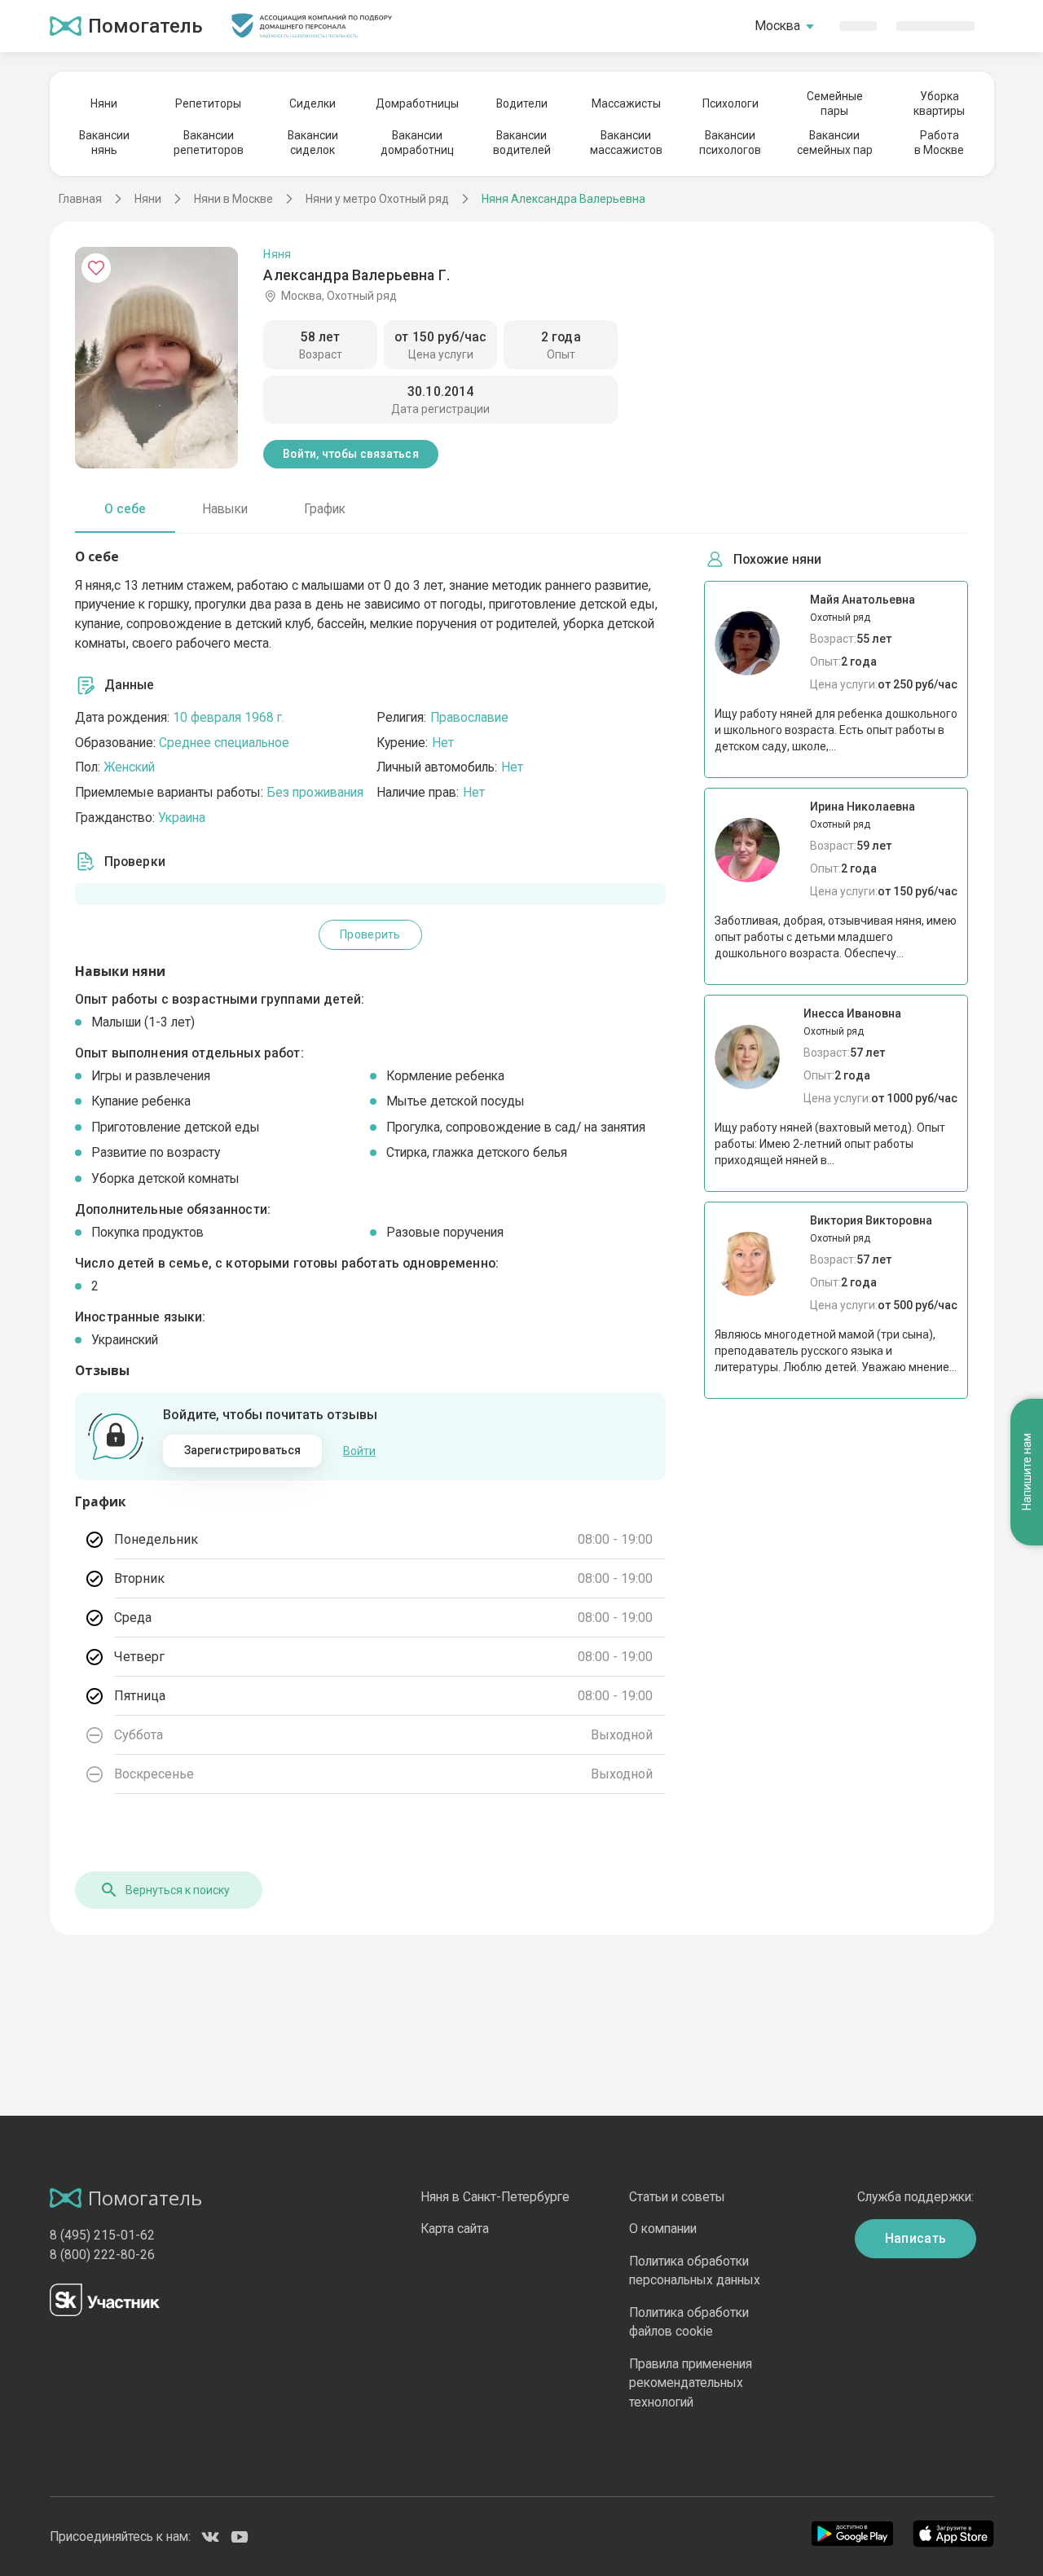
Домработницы (417, 103)
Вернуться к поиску (178, 1890)
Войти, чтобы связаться (351, 454)
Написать (916, 2238)
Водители (522, 103)
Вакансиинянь (104, 143)
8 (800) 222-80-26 (102, 2255)
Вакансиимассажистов (626, 143)
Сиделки (312, 103)
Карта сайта (455, 2229)
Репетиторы (208, 103)
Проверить (370, 934)
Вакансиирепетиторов (209, 143)
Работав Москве (939, 143)
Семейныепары (835, 103)
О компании (663, 2229)
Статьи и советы (677, 2197)
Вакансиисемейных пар (835, 143)
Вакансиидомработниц (417, 143)
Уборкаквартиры (939, 103)
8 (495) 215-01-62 (102, 2235)
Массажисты (626, 103)
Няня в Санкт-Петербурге (495, 2197)
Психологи (731, 103)
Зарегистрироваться (243, 1450)
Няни (104, 103)
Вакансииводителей (522, 143)
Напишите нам (1027, 1473)
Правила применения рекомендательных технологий (691, 2383)
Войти (359, 1451)
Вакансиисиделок (313, 143)
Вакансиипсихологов (730, 143)
